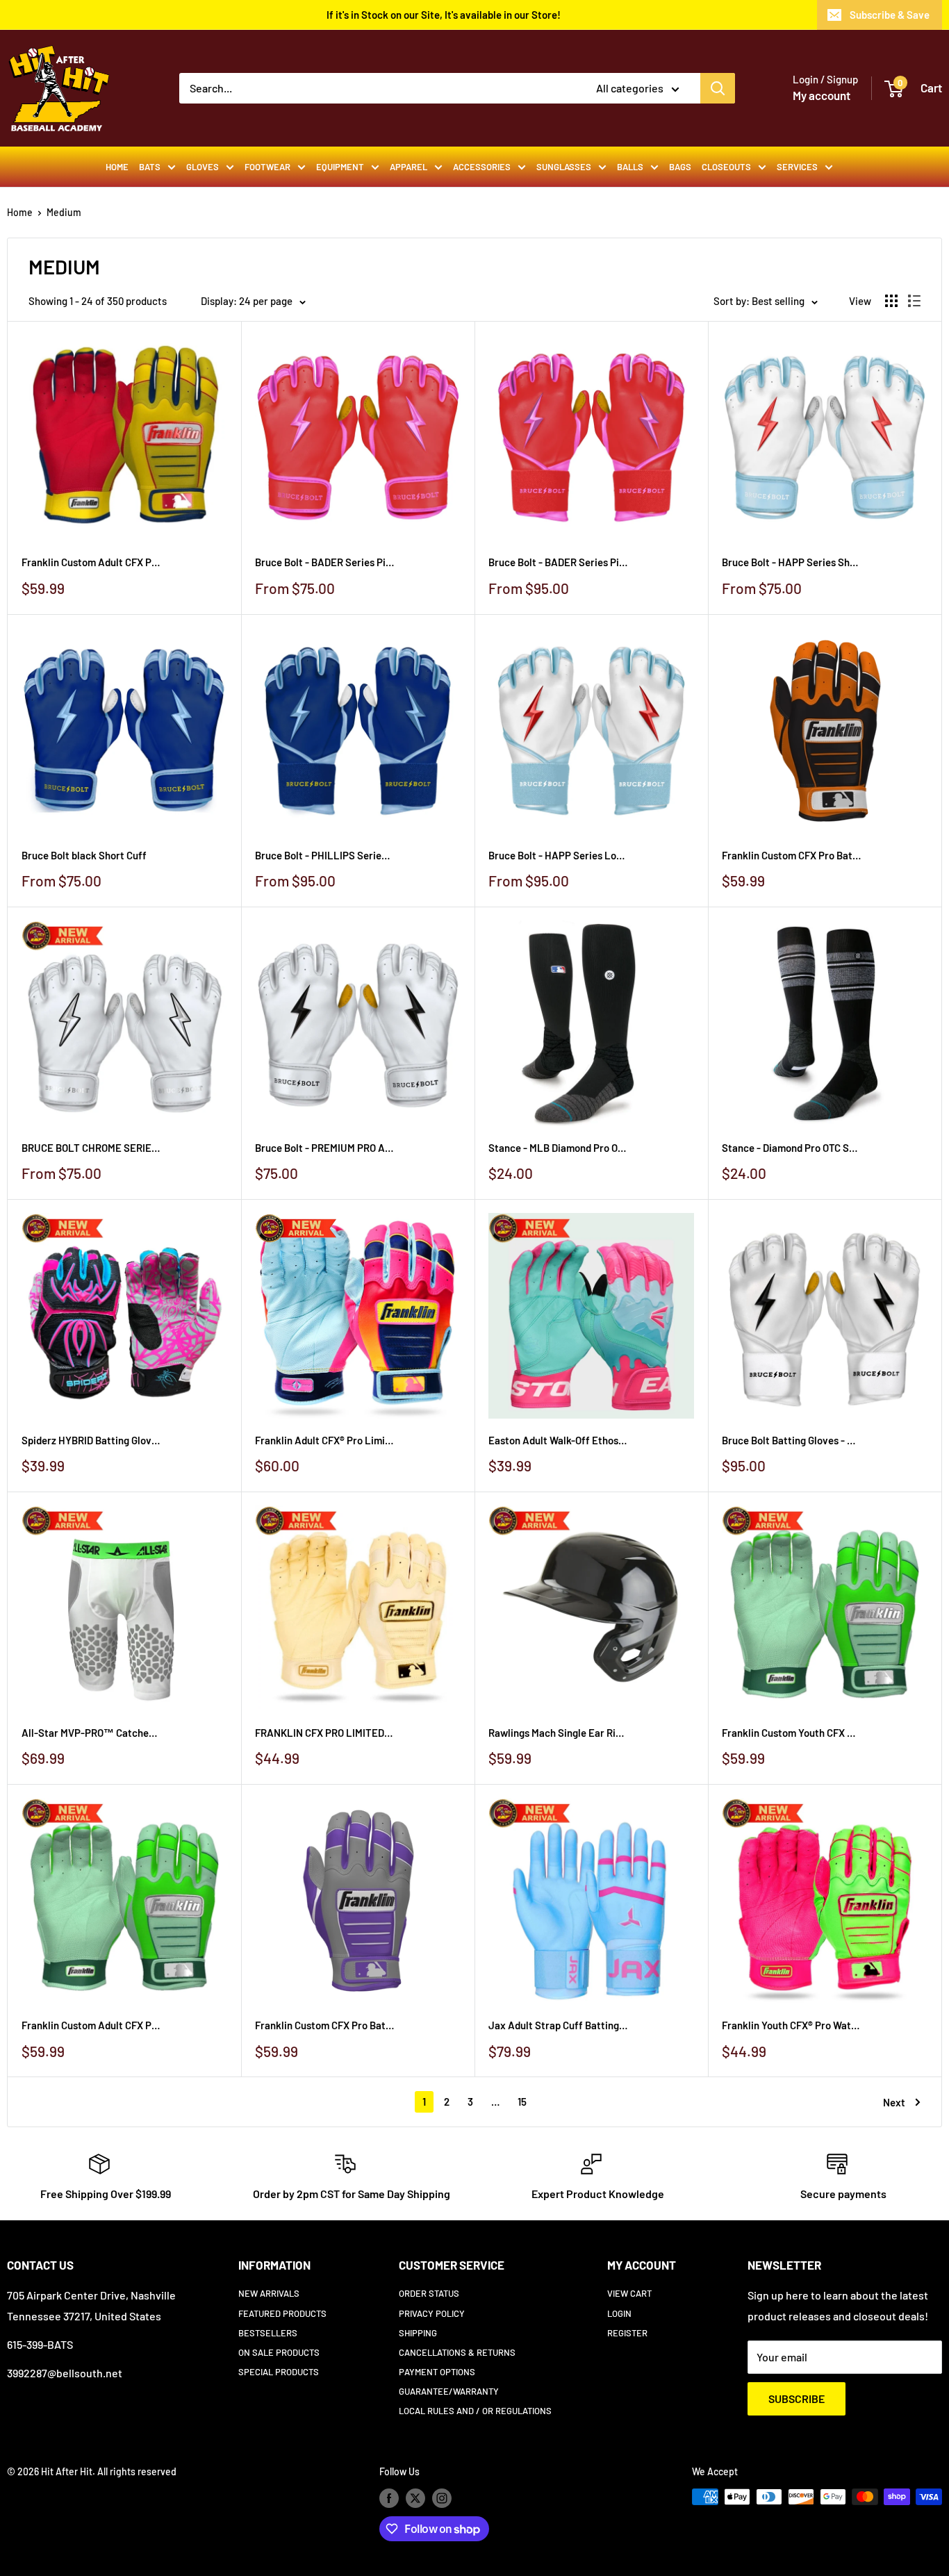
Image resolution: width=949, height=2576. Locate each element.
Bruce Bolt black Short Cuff (84, 855)
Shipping (418, 2333)
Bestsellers (268, 2333)
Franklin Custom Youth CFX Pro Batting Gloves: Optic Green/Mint (791, 1733)
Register (627, 2333)
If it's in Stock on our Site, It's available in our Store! (444, 15)
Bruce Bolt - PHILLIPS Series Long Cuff (324, 855)
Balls (630, 167)
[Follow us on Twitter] (415, 2498)
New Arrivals (269, 2293)
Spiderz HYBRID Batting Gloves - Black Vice (91, 1440)
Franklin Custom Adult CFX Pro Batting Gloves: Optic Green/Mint (91, 2025)
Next (894, 2102)
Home (117, 167)
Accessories (482, 167)
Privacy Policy (432, 2313)
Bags (680, 167)
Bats (150, 167)
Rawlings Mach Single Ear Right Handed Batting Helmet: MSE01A (558, 1733)
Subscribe (797, 2399)
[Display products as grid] (891, 301)
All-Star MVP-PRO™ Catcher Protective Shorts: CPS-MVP (91, 1733)
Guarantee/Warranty (449, 2391)
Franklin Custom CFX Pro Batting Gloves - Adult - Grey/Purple (324, 2025)
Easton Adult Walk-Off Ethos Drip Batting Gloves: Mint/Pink (558, 1440)
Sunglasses (564, 167)
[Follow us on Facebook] (389, 2498)
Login (619, 2313)
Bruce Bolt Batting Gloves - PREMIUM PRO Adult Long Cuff (791, 1440)
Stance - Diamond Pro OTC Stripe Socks (791, 1148)
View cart (629, 2293)
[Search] (718, 88)
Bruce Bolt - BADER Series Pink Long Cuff (558, 562)
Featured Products (282, 2313)
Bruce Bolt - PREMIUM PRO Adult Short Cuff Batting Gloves (324, 1148)
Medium (64, 212)
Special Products (279, 2372)
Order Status (429, 2293)
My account (822, 95)
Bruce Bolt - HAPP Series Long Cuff (558, 855)
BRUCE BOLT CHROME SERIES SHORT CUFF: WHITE (91, 1148)
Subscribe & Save (890, 15)
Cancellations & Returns (457, 2352)
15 (522, 2102)
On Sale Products (279, 2352)
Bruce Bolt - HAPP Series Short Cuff (791, 562)
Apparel (409, 167)
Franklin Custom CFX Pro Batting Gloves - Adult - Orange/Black (791, 855)
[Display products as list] (914, 301)
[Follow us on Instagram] (442, 2498)
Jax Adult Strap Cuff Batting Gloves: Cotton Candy (558, 2025)
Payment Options (437, 2372)
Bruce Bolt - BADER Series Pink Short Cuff (324, 562)
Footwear (267, 167)
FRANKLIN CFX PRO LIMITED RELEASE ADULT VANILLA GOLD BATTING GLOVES (324, 1733)
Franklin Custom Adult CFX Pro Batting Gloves (91, 562)
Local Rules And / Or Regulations (475, 2411)
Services (797, 167)
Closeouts (726, 167)
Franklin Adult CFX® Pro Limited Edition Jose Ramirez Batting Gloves (324, 1440)
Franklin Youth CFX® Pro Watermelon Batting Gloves (791, 2025)
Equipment (340, 167)
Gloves (203, 167)
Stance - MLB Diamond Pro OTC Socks (558, 1148)
